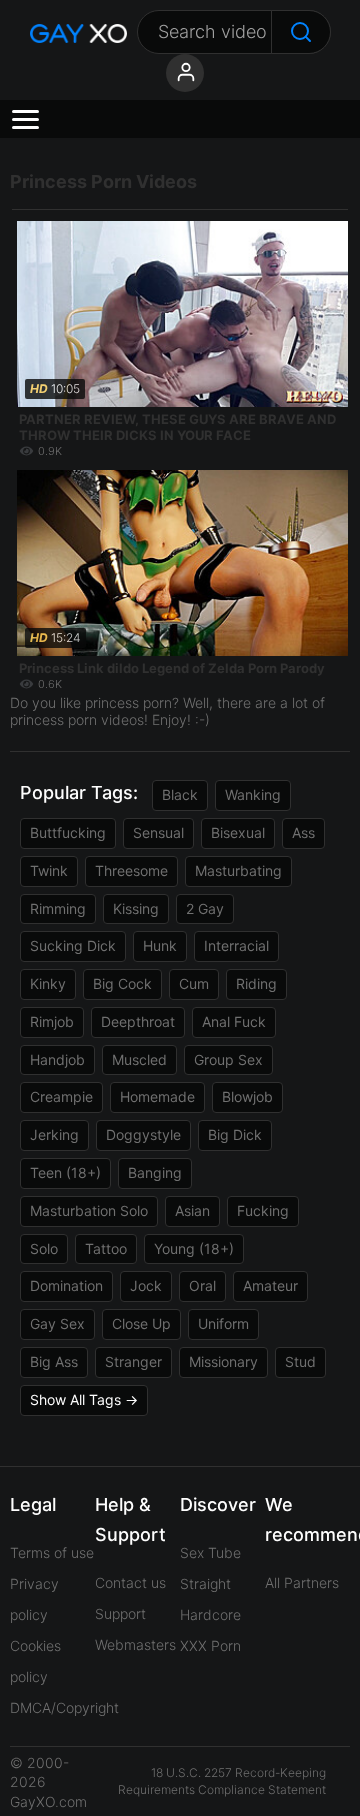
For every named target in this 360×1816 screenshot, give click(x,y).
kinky (48, 983)
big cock (122, 983)
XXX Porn (210, 1645)
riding (256, 983)
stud (300, 1361)
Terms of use (52, 1552)
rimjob (52, 1021)
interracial (236, 945)
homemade (157, 1096)
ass (303, 832)
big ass (54, 1361)
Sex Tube (210, 1552)
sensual (158, 832)
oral (202, 1285)
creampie (61, 1096)
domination (66, 1285)
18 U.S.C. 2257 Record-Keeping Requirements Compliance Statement (222, 1781)
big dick (235, 1134)
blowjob (247, 1096)
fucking (263, 1210)
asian (192, 1210)
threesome (131, 870)
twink (49, 870)
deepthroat (138, 1021)
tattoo (106, 1248)
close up (141, 1323)
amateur (270, 1285)
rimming (58, 908)
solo (44, 1248)
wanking (253, 794)
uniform (223, 1323)
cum (194, 983)
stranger (133, 1361)
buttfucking (68, 832)
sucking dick (73, 945)
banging (155, 1172)
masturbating (238, 870)
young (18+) (194, 1248)
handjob (57, 1059)
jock (146, 1285)
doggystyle (143, 1134)
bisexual (238, 832)
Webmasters (135, 1644)
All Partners (302, 1582)
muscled (139, 1059)
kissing (136, 908)
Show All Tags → (84, 1399)
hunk (160, 945)
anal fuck (234, 1021)
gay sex (57, 1323)
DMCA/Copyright (64, 1707)
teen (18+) (65, 1172)
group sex (228, 1059)
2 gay (205, 908)
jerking (54, 1134)
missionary (223, 1361)
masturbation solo (89, 1210)
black (180, 794)
